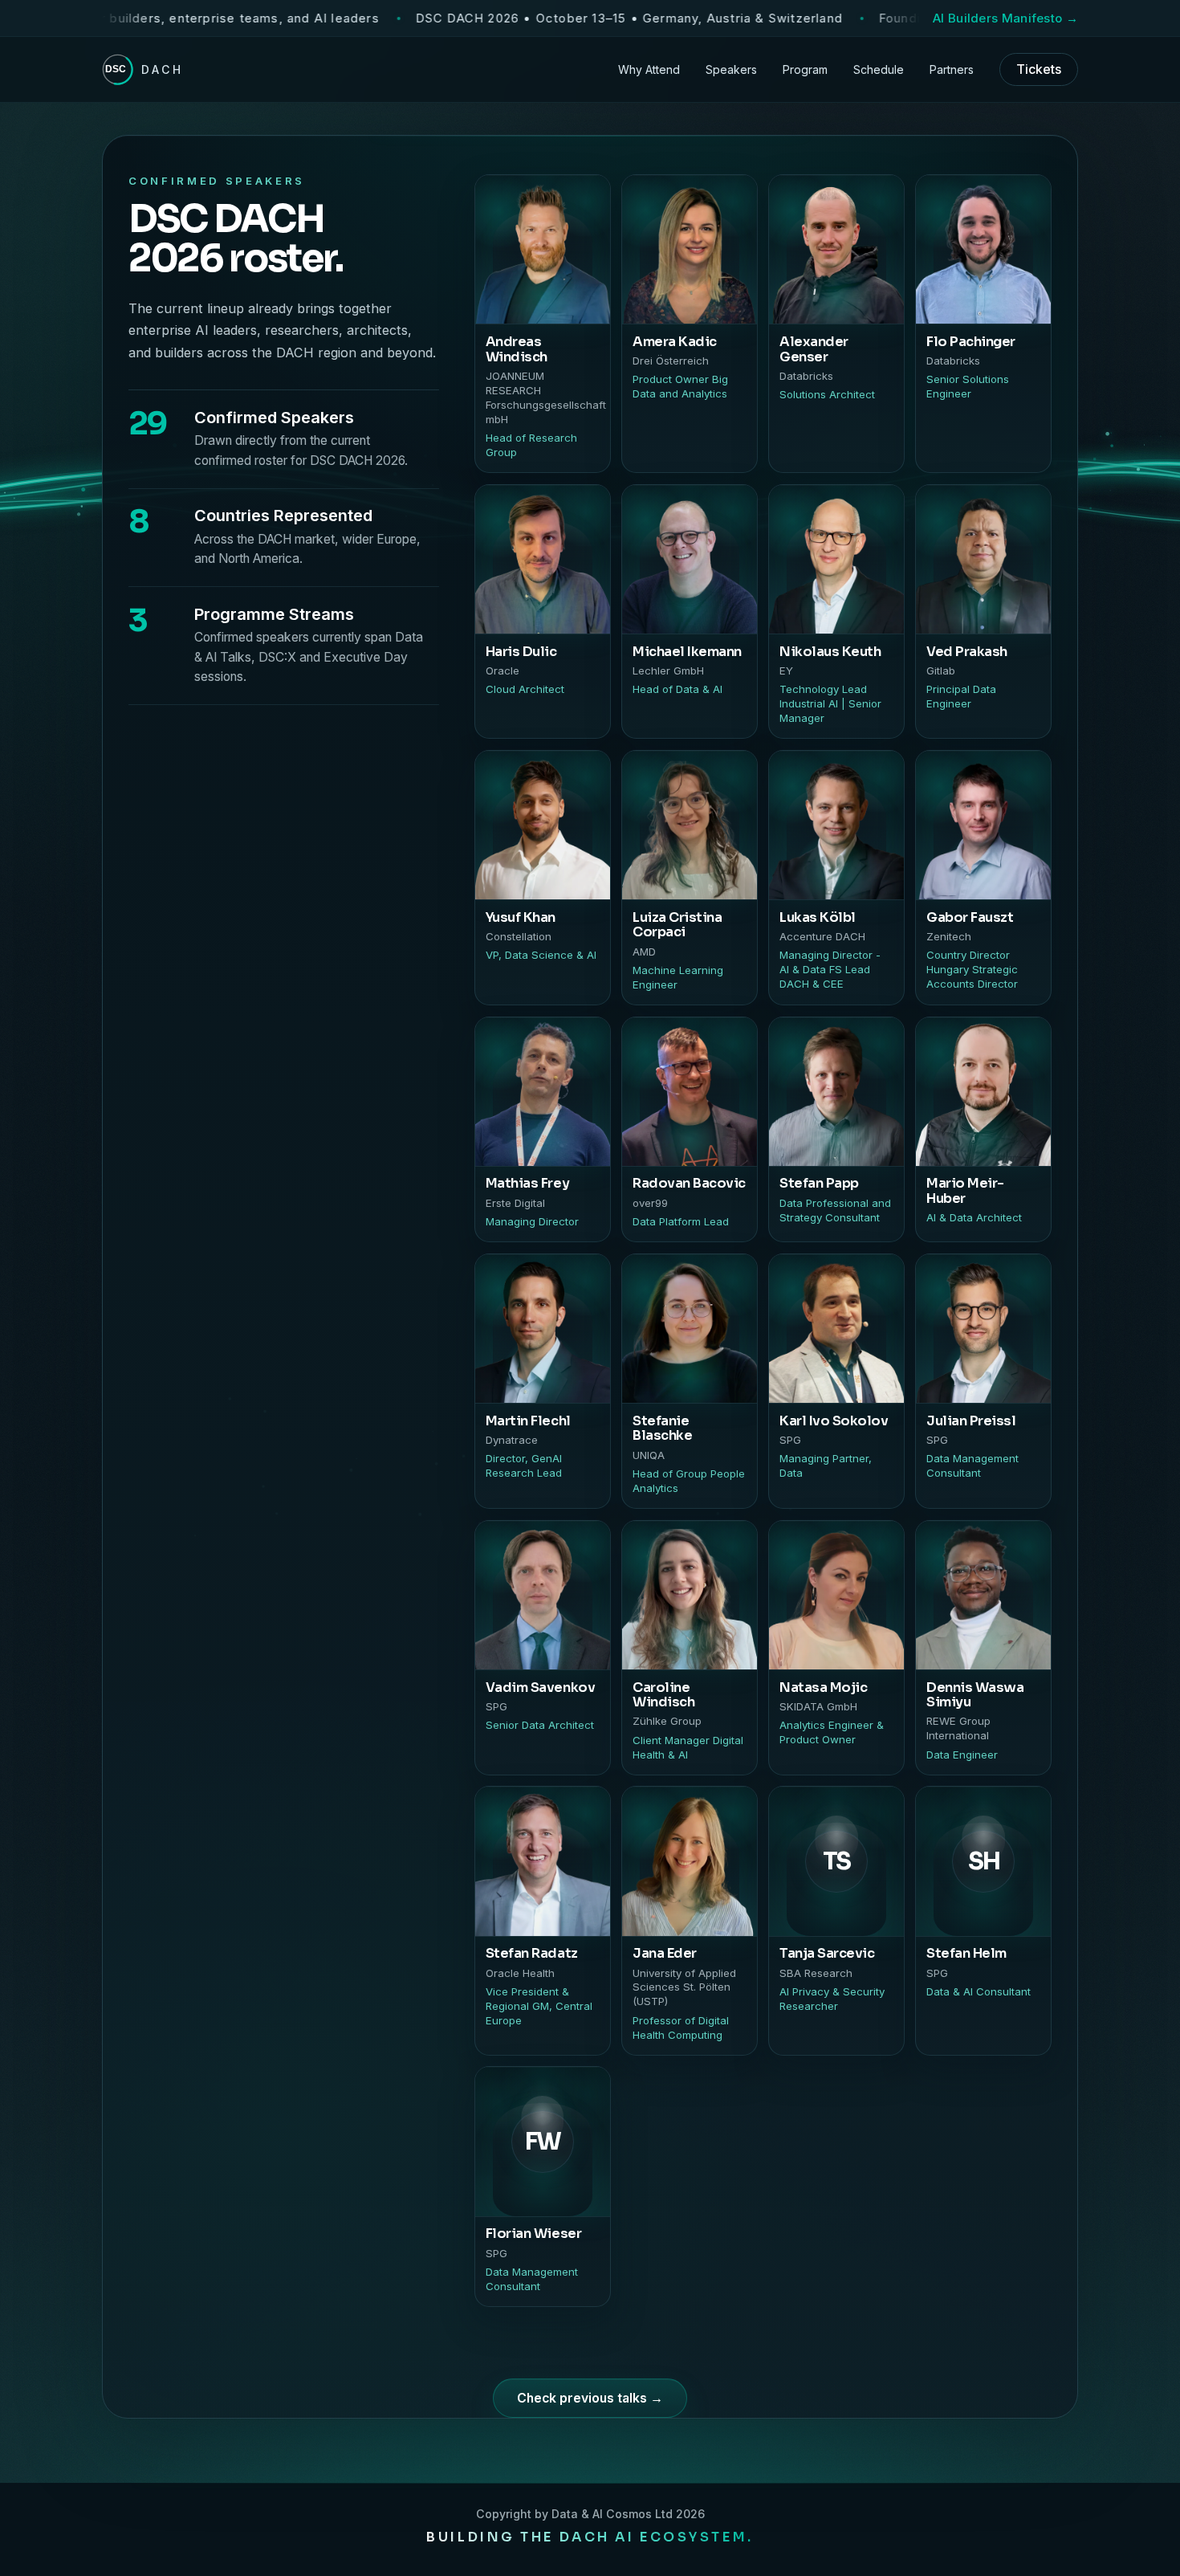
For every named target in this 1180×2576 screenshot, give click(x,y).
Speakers (731, 69)
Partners (952, 69)
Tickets (1039, 69)
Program (805, 69)
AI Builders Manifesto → (1005, 18)
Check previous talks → (590, 2398)
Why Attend (649, 69)
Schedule (879, 69)
